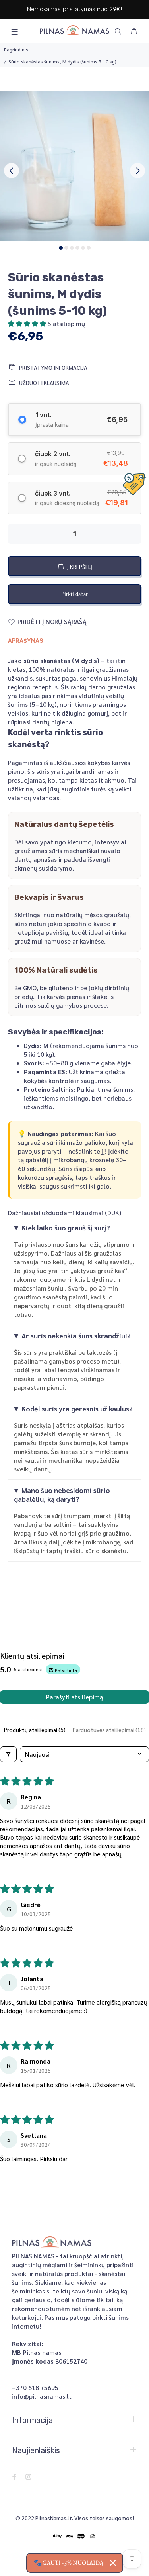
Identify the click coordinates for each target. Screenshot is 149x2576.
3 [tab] (72, 248)
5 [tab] (83, 248)
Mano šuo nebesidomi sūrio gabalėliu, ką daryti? (62, 1495)
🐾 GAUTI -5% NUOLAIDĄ (68, 2563)
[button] (28, 323)
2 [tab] (66, 248)
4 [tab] (77, 248)
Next (137, 171)
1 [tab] (61, 248)
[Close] (113, 2563)
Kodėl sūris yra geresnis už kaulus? (77, 1409)
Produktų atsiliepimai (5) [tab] (35, 1730)
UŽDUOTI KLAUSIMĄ (44, 383)
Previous (12, 171)
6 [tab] (89, 248)
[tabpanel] (74, 166)
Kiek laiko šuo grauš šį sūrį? (66, 1228)
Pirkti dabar (74, 594)
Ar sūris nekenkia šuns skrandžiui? (76, 1336)
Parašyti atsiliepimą (74, 1697)
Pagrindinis (16, 49)
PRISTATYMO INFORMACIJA (53, 367)
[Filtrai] (8, 1754)
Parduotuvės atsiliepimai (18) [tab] (109, 1730)
